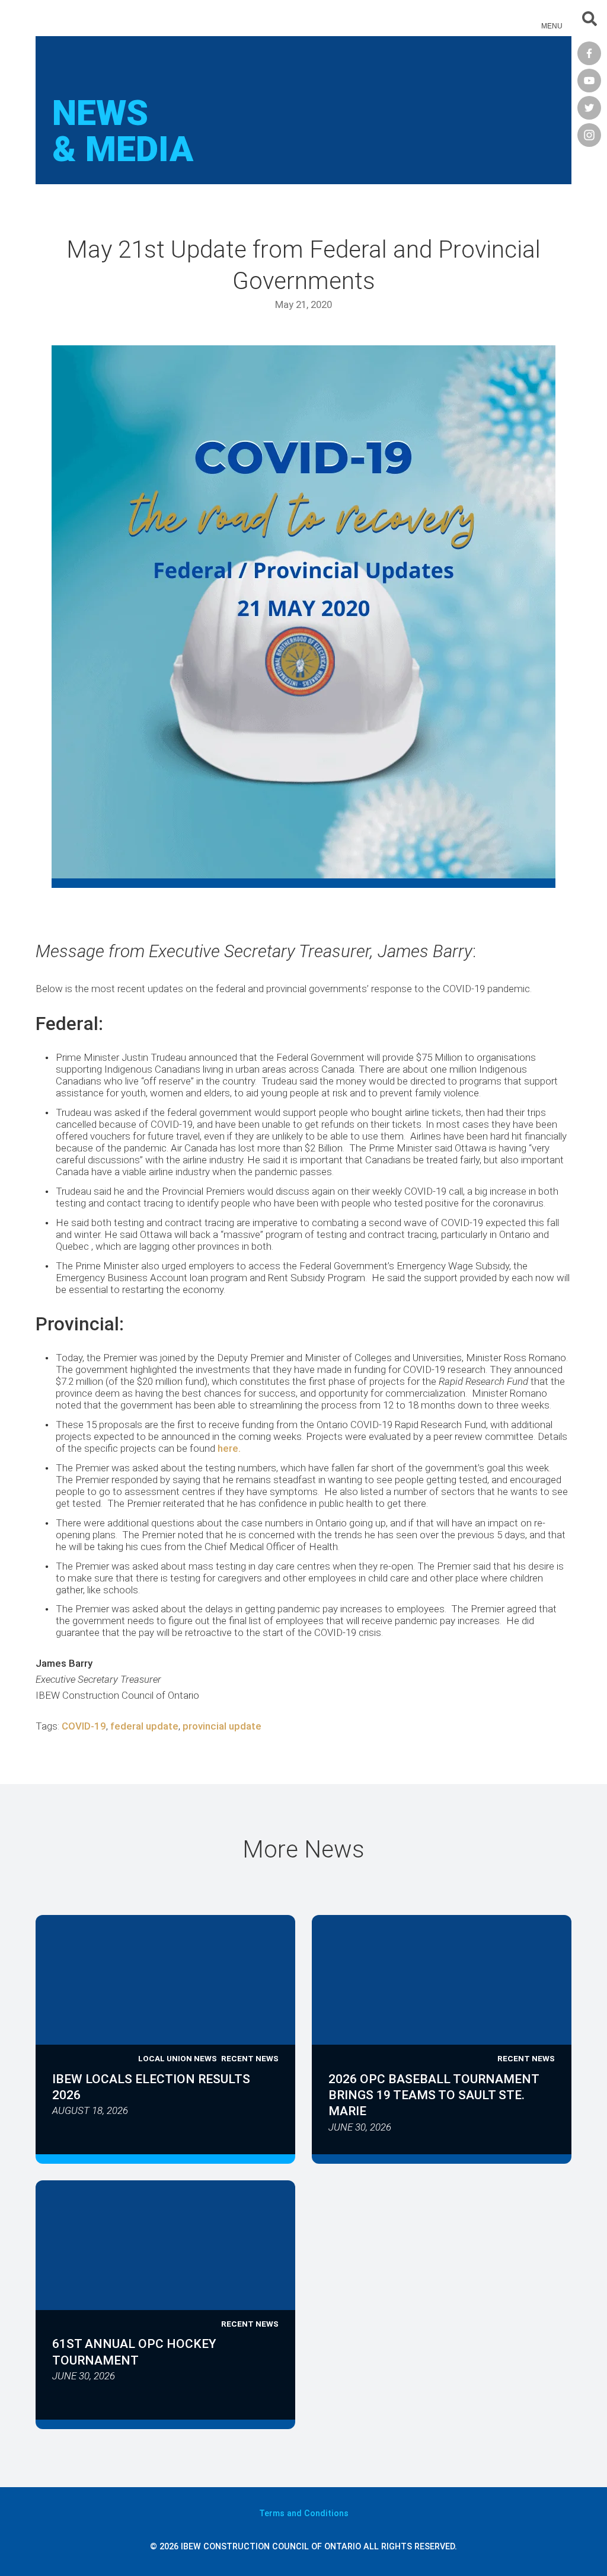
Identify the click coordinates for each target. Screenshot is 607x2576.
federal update (144, 1726)
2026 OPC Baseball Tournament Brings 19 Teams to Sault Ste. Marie (434, 2095)
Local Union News (178, 2058)
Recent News (250, 2058)
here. (229, 1448)
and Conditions (304, 2514)
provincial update (222, 1726)
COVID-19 (84, 1726)
